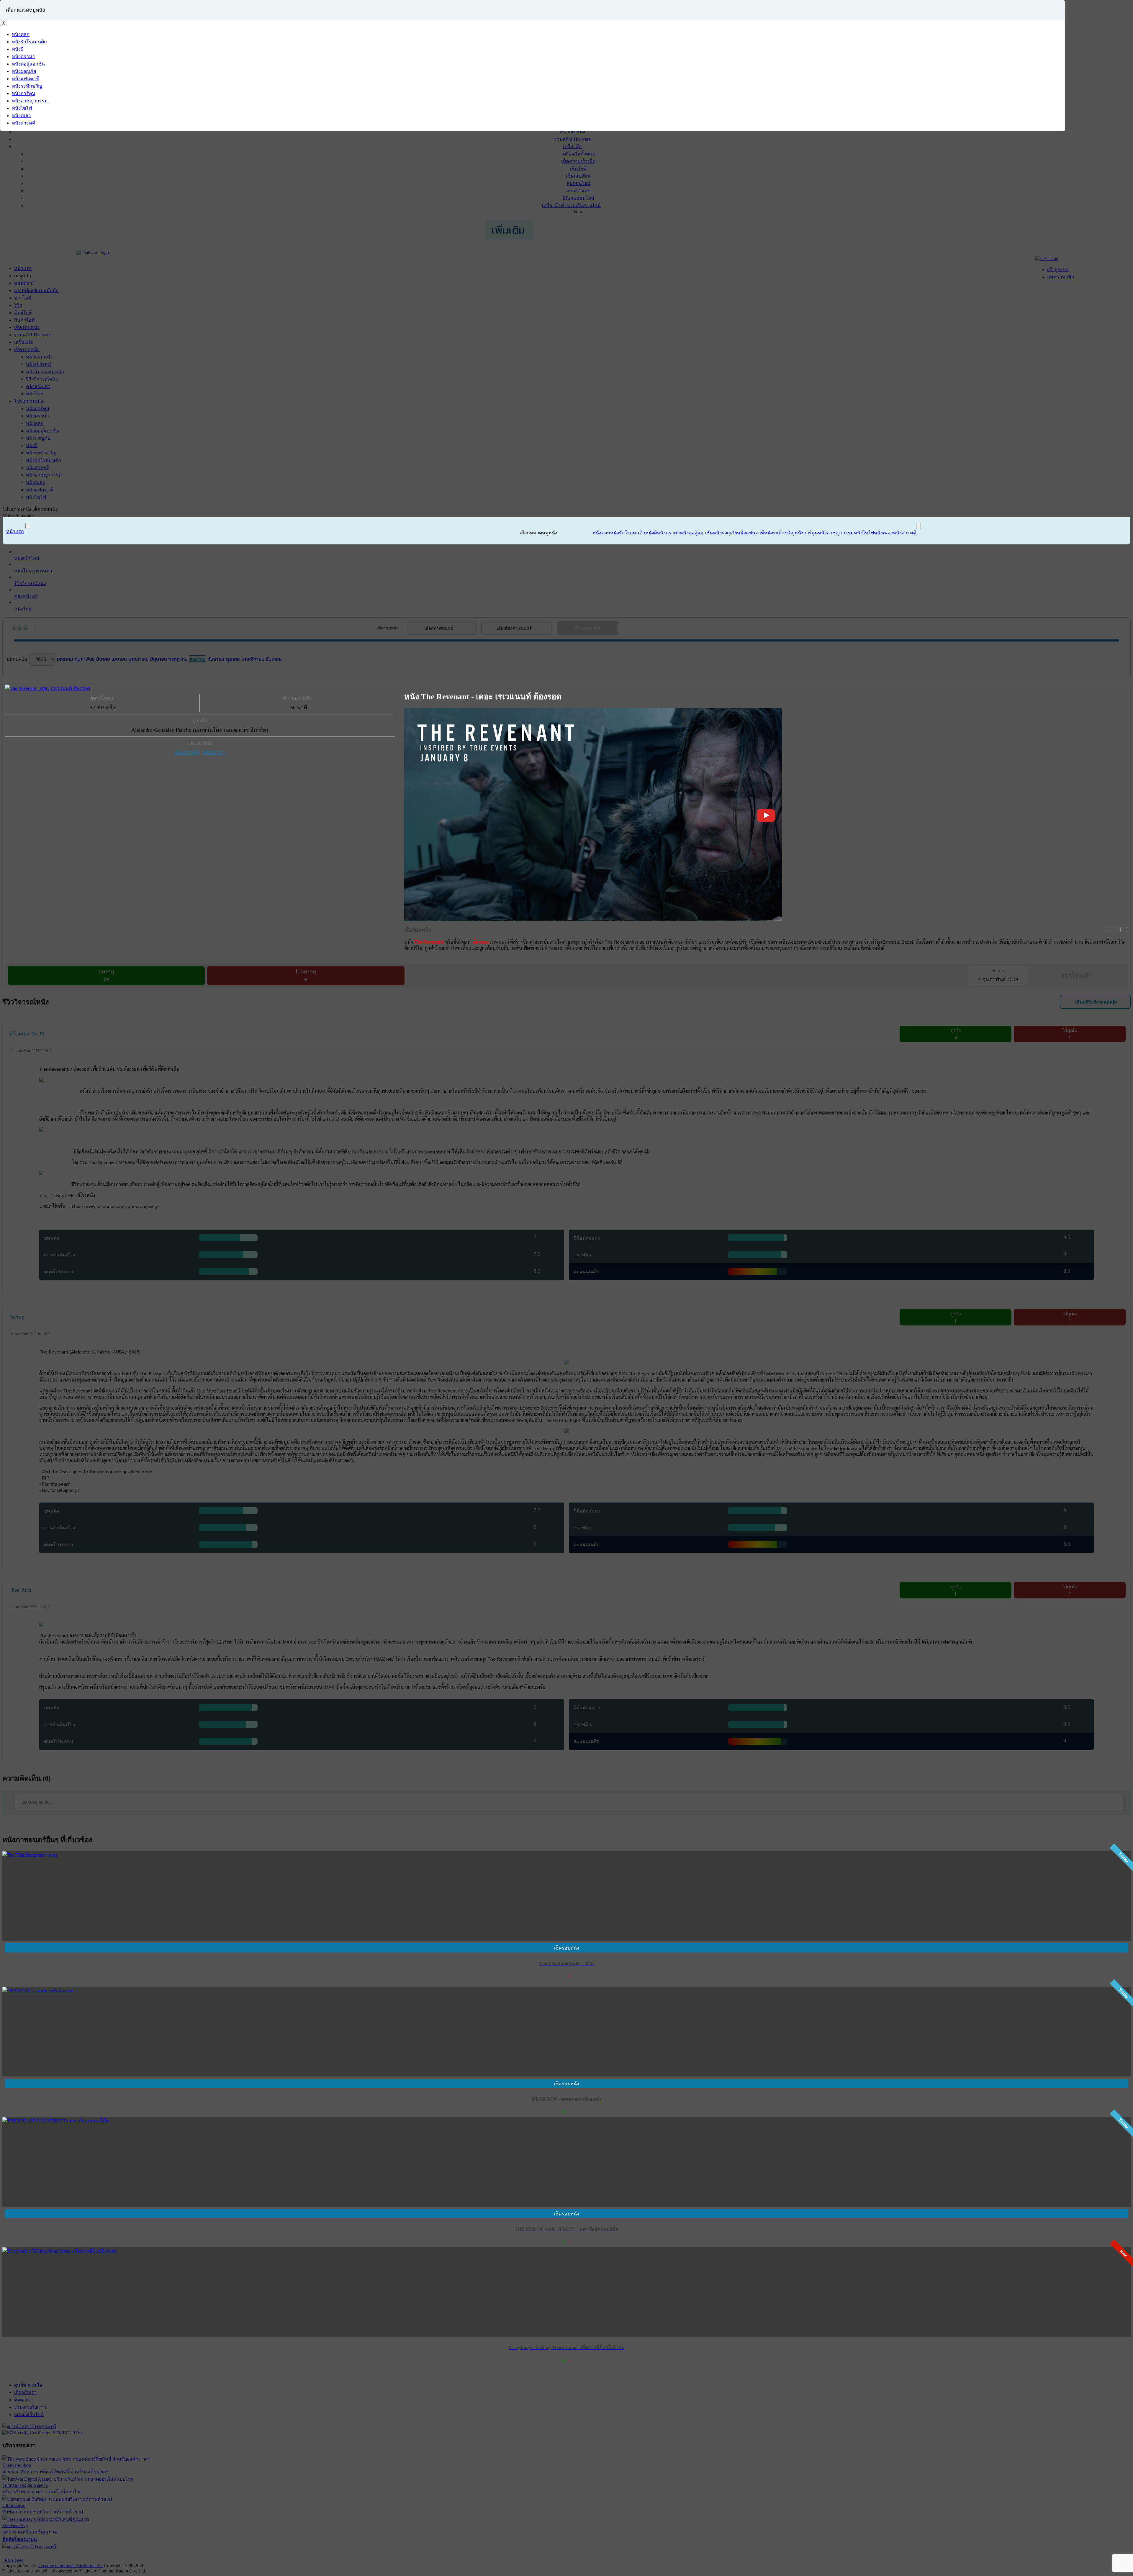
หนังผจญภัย (187, 752)
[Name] (28, 526)
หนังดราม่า (213, 752)
